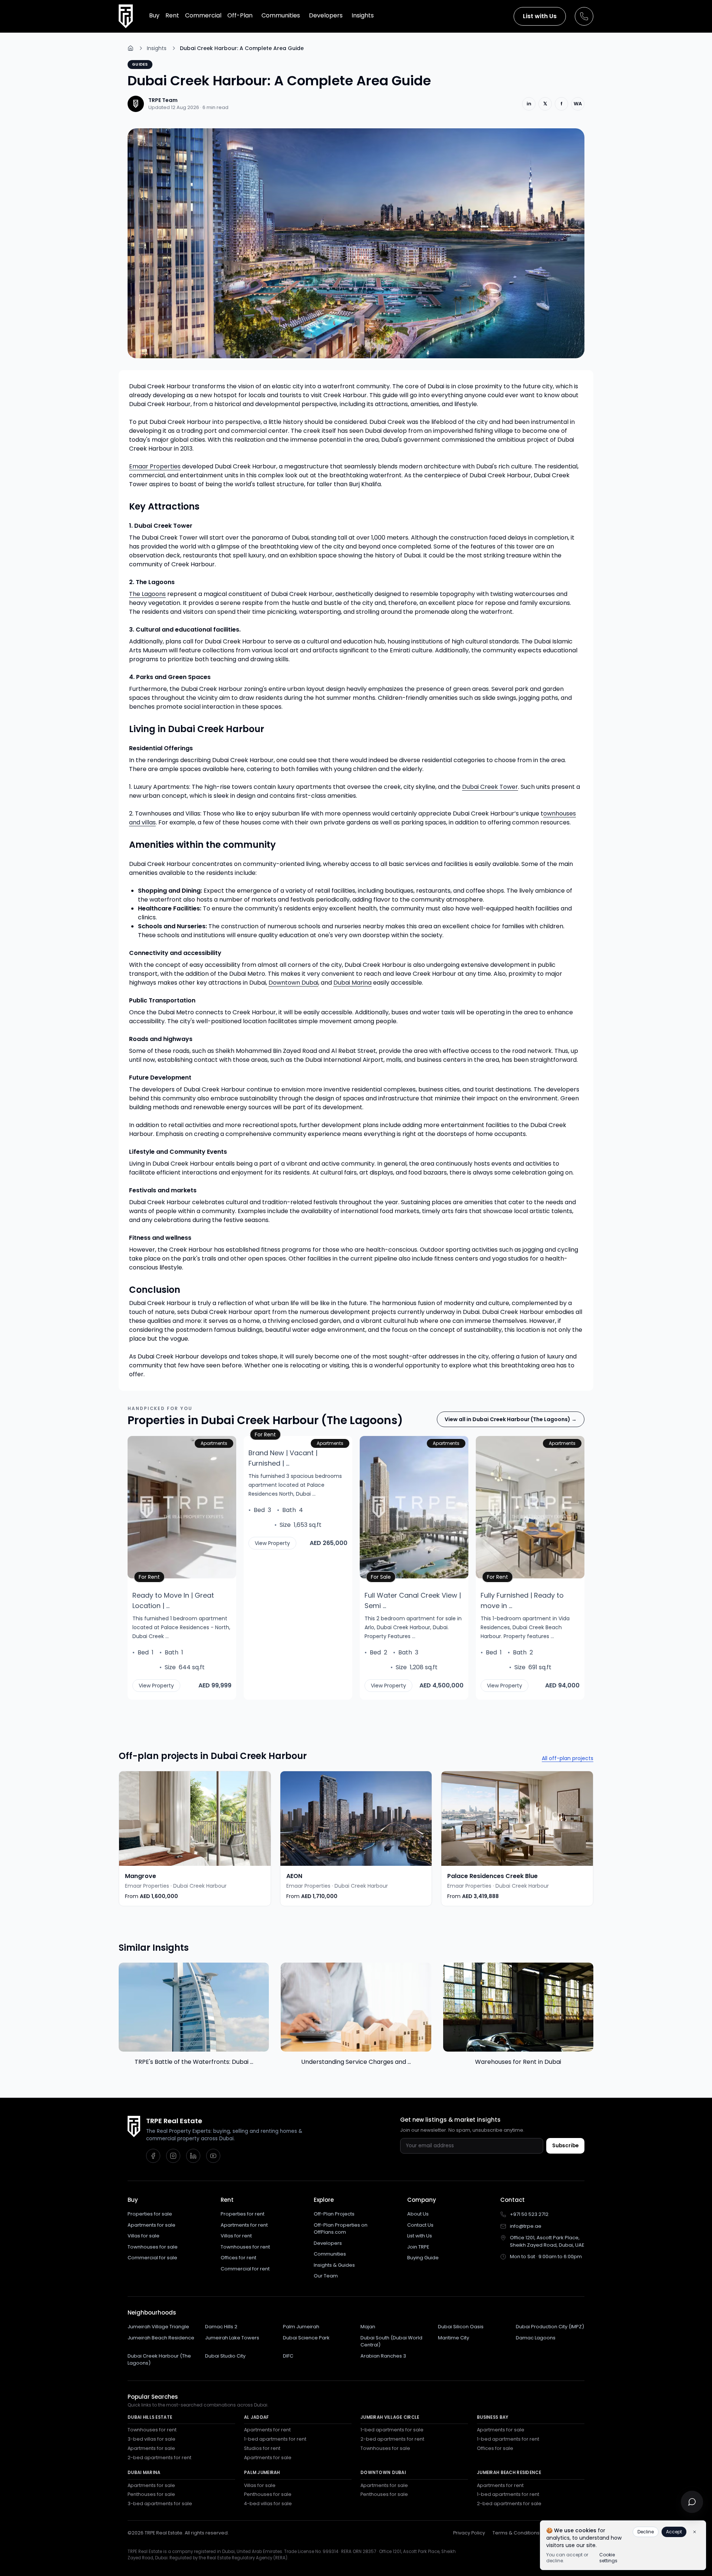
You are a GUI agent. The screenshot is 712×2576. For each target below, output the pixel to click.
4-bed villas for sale (268, 2503)
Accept (674, 2532)
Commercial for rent (245, 2269)
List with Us (540, 16)
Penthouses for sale (151, 2494)
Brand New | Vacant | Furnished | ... (283, 1458)
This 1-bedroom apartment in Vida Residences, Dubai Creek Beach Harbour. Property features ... (525, 1627)
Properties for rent (243, 2214)
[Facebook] (153, 2156)
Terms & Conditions (516, 2533)
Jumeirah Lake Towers (232, 2338)
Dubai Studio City (225, 2356)
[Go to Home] (131, 48)
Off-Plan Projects (334, 2214)
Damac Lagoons (536, 2338)
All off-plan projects (568, 1758)
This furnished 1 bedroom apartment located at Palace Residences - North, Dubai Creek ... (181, 1627)
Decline (646, 2532)
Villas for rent (236, 2236)
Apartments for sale (151, 2225)
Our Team (326, 2276)
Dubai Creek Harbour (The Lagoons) (159, 2360)
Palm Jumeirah (301, 2327)
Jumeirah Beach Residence (161, 2338)
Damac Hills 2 (221, 2327)
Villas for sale (144, 2236)
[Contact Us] (584, 16)
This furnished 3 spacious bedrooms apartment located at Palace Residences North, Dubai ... (295, 1485)
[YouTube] (213, 2156)
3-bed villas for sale (151, 2439)
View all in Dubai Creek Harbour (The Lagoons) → (511, 1419)
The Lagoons (147, 594)
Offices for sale (495, 2448)
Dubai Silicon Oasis (461, 2327)
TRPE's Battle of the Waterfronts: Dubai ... (194, 2062)
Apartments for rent (244, 2225)
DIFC (288, 2356)
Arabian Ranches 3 (383, 2356)
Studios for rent (262, 2448)
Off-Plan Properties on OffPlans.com (341, 2229)
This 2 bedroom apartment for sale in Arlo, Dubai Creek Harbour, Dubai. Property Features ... (413, 1627)
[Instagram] (173, 2156)
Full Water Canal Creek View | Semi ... (413, 1600)
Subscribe (565, 2146)
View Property (156, 1686)
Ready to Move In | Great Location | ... (173, 1600)
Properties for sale (150, 2214)
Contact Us (420, 2225)
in (529, 104)
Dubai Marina (352, 983)
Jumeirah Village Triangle (158, 2327)
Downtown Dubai (293, 983)
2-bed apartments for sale (509, 2503)
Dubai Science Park (306, 2338)
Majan (368, 2327)
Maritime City (454, 2338)
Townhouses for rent (245, 2247)
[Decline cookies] (695, 2532)
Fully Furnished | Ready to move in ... (522, 1600)
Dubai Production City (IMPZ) (550, 2327)
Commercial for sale (152, 2258)
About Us (418, 2214)
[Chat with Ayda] (692, 2502)
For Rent (151, 1576)
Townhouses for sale (153, 2247)
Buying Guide (423, 2258)
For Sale (383, 1576)
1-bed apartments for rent (275, 2439)
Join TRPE (418, 2247)
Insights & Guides (334, 2265)
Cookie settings (608, 2558)
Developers (328, 2243)
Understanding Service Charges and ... (356, 2062)
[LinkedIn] (193, 2156)
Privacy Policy (469, 2533)
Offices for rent (238, 2258)
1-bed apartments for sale (392, 2430)
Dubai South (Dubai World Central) (391, 2341)
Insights (157, 48)
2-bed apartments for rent (159, 2458)
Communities (330, 2254)
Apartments (214, 1443)
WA (578, 104)
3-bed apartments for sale (160, 2503)
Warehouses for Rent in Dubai (518, 2062)
